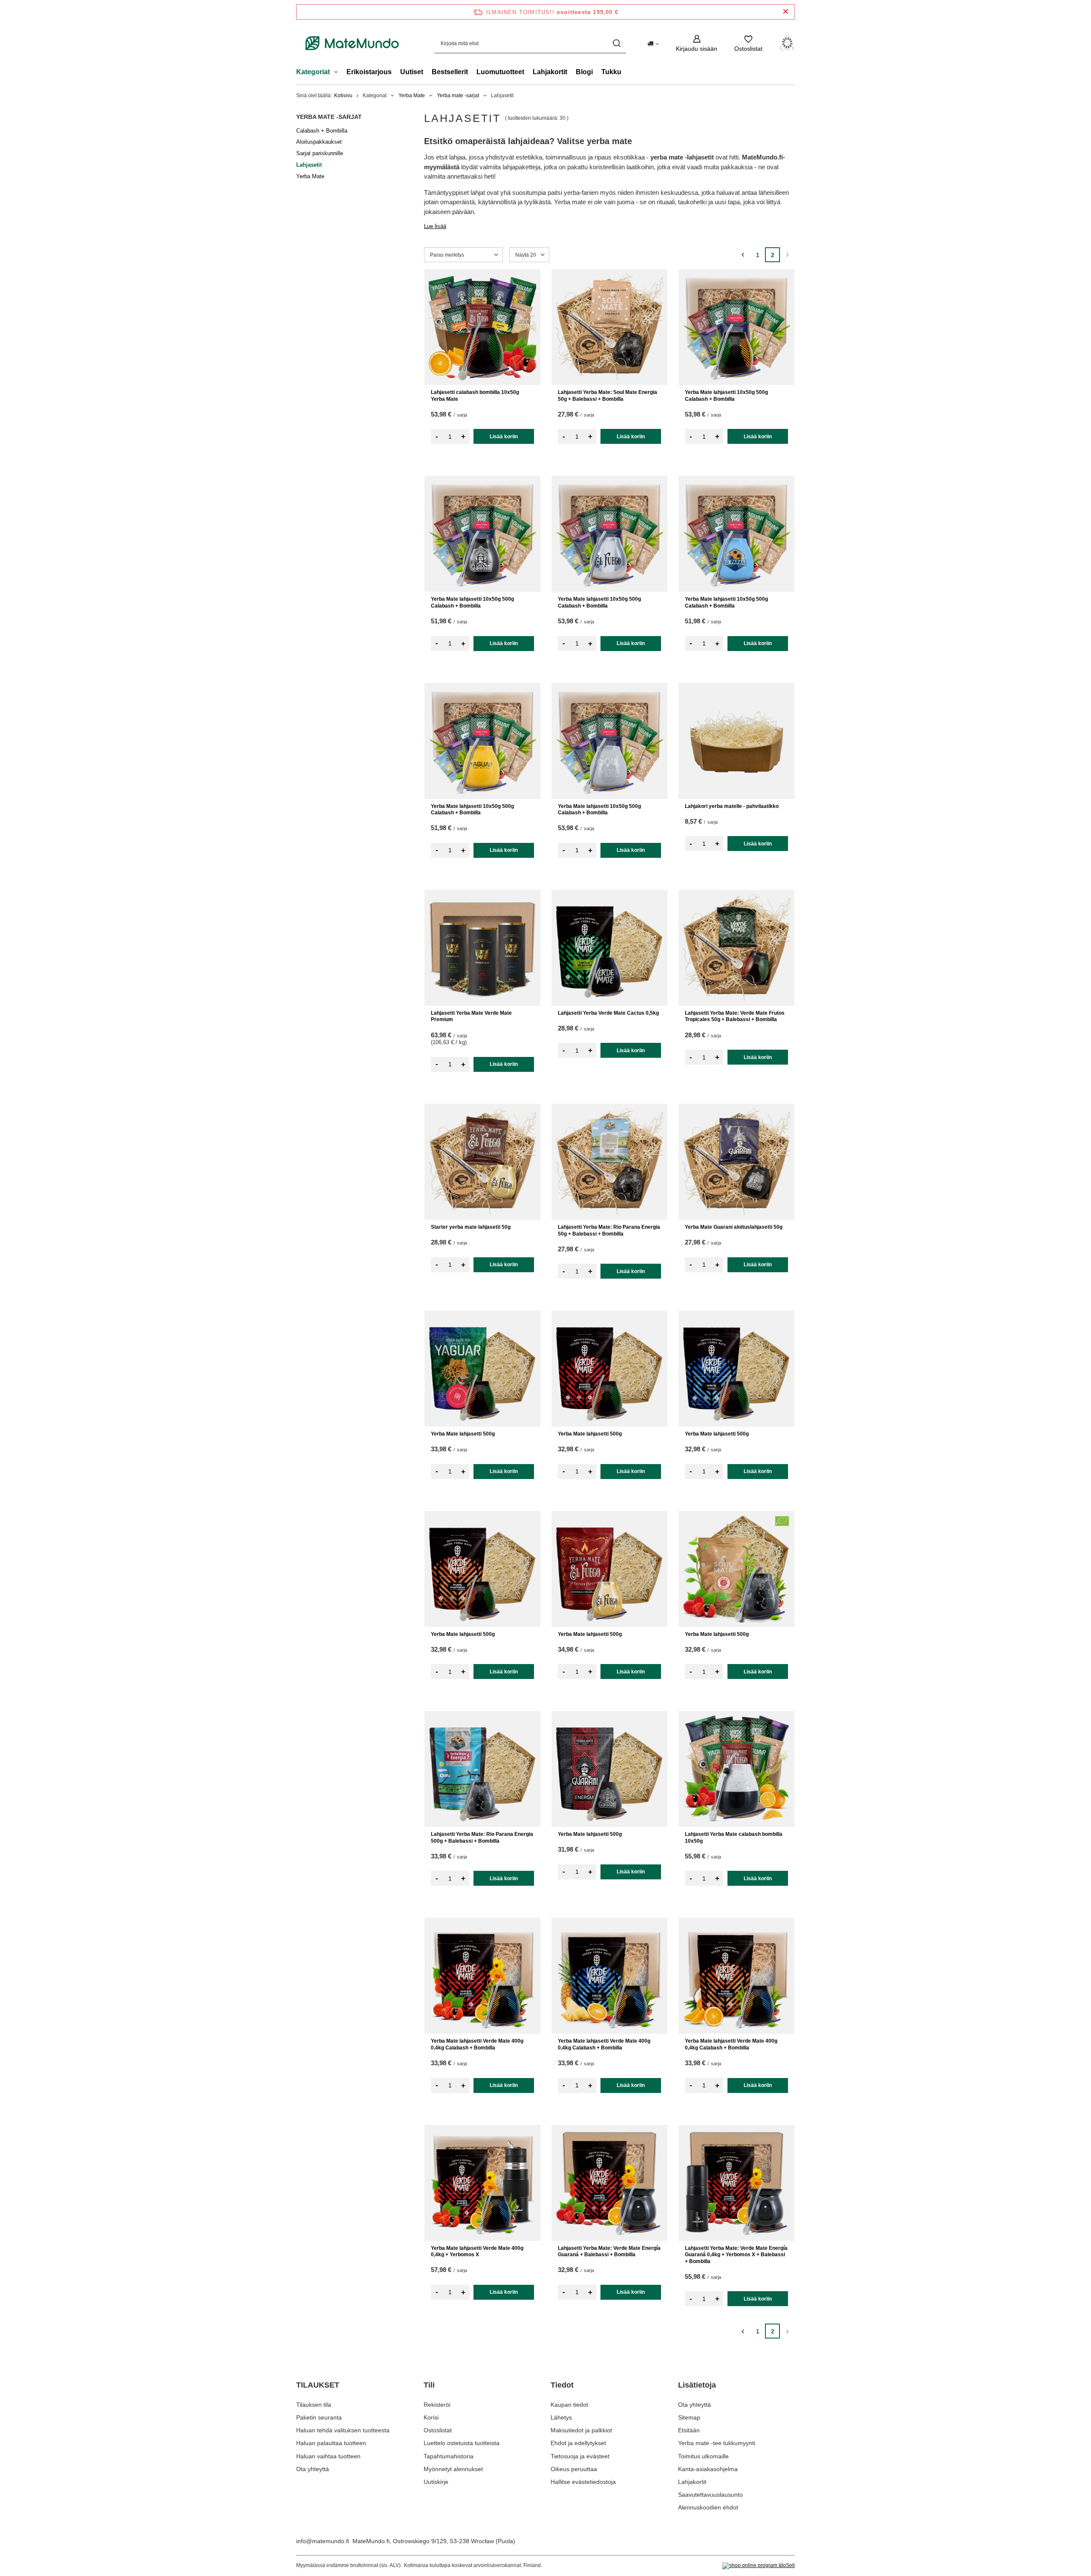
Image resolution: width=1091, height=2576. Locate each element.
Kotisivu (343, 96)
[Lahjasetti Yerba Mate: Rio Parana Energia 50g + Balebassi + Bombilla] (609, 1162)
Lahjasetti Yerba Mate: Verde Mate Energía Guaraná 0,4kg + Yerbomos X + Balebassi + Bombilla (736, 2255)
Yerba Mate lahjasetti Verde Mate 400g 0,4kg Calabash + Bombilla (477, 2044)
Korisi (431, 2417)
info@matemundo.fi (323, 2541)
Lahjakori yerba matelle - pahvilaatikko (732, 806)
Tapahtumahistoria (449, 2456)
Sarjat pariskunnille (320, 153)
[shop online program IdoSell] (759, 2566)
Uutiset (412, 72)
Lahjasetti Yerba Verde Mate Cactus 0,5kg (608, 1013)
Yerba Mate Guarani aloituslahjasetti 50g (734, 1227)
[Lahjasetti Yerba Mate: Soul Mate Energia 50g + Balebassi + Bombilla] (609, 327)
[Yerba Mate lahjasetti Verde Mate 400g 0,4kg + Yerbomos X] (482, 2183)
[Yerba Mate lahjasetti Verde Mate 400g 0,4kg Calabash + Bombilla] (482, 1976)
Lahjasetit (309, 165)
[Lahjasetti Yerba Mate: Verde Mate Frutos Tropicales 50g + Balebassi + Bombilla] (736, 948)
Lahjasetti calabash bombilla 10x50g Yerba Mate (475, 396)
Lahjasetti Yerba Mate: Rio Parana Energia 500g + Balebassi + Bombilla (482, 1838)
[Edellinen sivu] (743, 255)
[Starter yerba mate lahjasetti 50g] (482, 1162)
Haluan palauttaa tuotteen (331, 2443)
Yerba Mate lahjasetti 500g (463, 1434)
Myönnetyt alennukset (453, 2469)
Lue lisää (435, 226)
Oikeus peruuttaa (574, 2469)
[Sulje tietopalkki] (786, 12)
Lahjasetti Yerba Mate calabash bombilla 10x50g (734, 1838)
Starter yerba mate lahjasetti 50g (471, 1227)
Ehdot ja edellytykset (578, 2443)
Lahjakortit (550, 72)
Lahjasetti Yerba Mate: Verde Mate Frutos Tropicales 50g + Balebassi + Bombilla (735, 1016)
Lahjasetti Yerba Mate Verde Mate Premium (471, 1016)
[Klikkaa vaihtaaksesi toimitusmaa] (653, 43)
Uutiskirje (436, 2482)
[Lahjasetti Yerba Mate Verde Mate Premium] (482, 948)
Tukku (611, 72)
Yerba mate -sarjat (458, 96)
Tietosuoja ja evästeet (580, 2456)
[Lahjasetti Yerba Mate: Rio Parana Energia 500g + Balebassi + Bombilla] (482, 1769)
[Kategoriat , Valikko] (338, 73)
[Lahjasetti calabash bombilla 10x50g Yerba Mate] (482, 327)
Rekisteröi (437, 2405)
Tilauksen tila (314, 2405)
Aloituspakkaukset (319, 142)
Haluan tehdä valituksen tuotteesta (343, 2430)
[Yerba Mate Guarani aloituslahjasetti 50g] (736, 1162)
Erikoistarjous (369, 72)
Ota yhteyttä (313, 2469)
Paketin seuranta (319, 2417)
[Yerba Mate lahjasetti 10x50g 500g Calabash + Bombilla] (736, 327)
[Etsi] (616, 43)
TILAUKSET (318, 2385)
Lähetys (561, 2417)
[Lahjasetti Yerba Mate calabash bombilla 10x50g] (736, 1769)
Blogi (584, 72)
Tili (429, 2385)
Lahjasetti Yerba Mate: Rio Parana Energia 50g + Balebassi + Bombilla (609, 1230)
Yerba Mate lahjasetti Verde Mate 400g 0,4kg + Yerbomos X (477, 2252)
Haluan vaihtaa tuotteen (328, 2456)
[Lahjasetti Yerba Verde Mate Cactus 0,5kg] (609, 948)
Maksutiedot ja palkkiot (581, 2430)
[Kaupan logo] (352, 43)
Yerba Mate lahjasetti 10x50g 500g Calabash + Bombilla (726, 396)
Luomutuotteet (500, 72)
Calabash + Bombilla (322, 131)
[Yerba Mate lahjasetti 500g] (482, 1369)
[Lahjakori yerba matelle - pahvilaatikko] (736, 741)
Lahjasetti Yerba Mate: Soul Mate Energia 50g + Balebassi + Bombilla (608, 396)
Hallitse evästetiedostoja (583, 2482)
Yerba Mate (412, 96)
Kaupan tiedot (569, 2405)
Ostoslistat (438, 2430)
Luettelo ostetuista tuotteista (462, 2443)
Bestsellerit (450, 72)
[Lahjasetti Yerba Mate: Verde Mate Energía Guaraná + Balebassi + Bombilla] (609, 2183)
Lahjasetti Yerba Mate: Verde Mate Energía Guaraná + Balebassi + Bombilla (609, 2252)
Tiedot (562, 2385)
